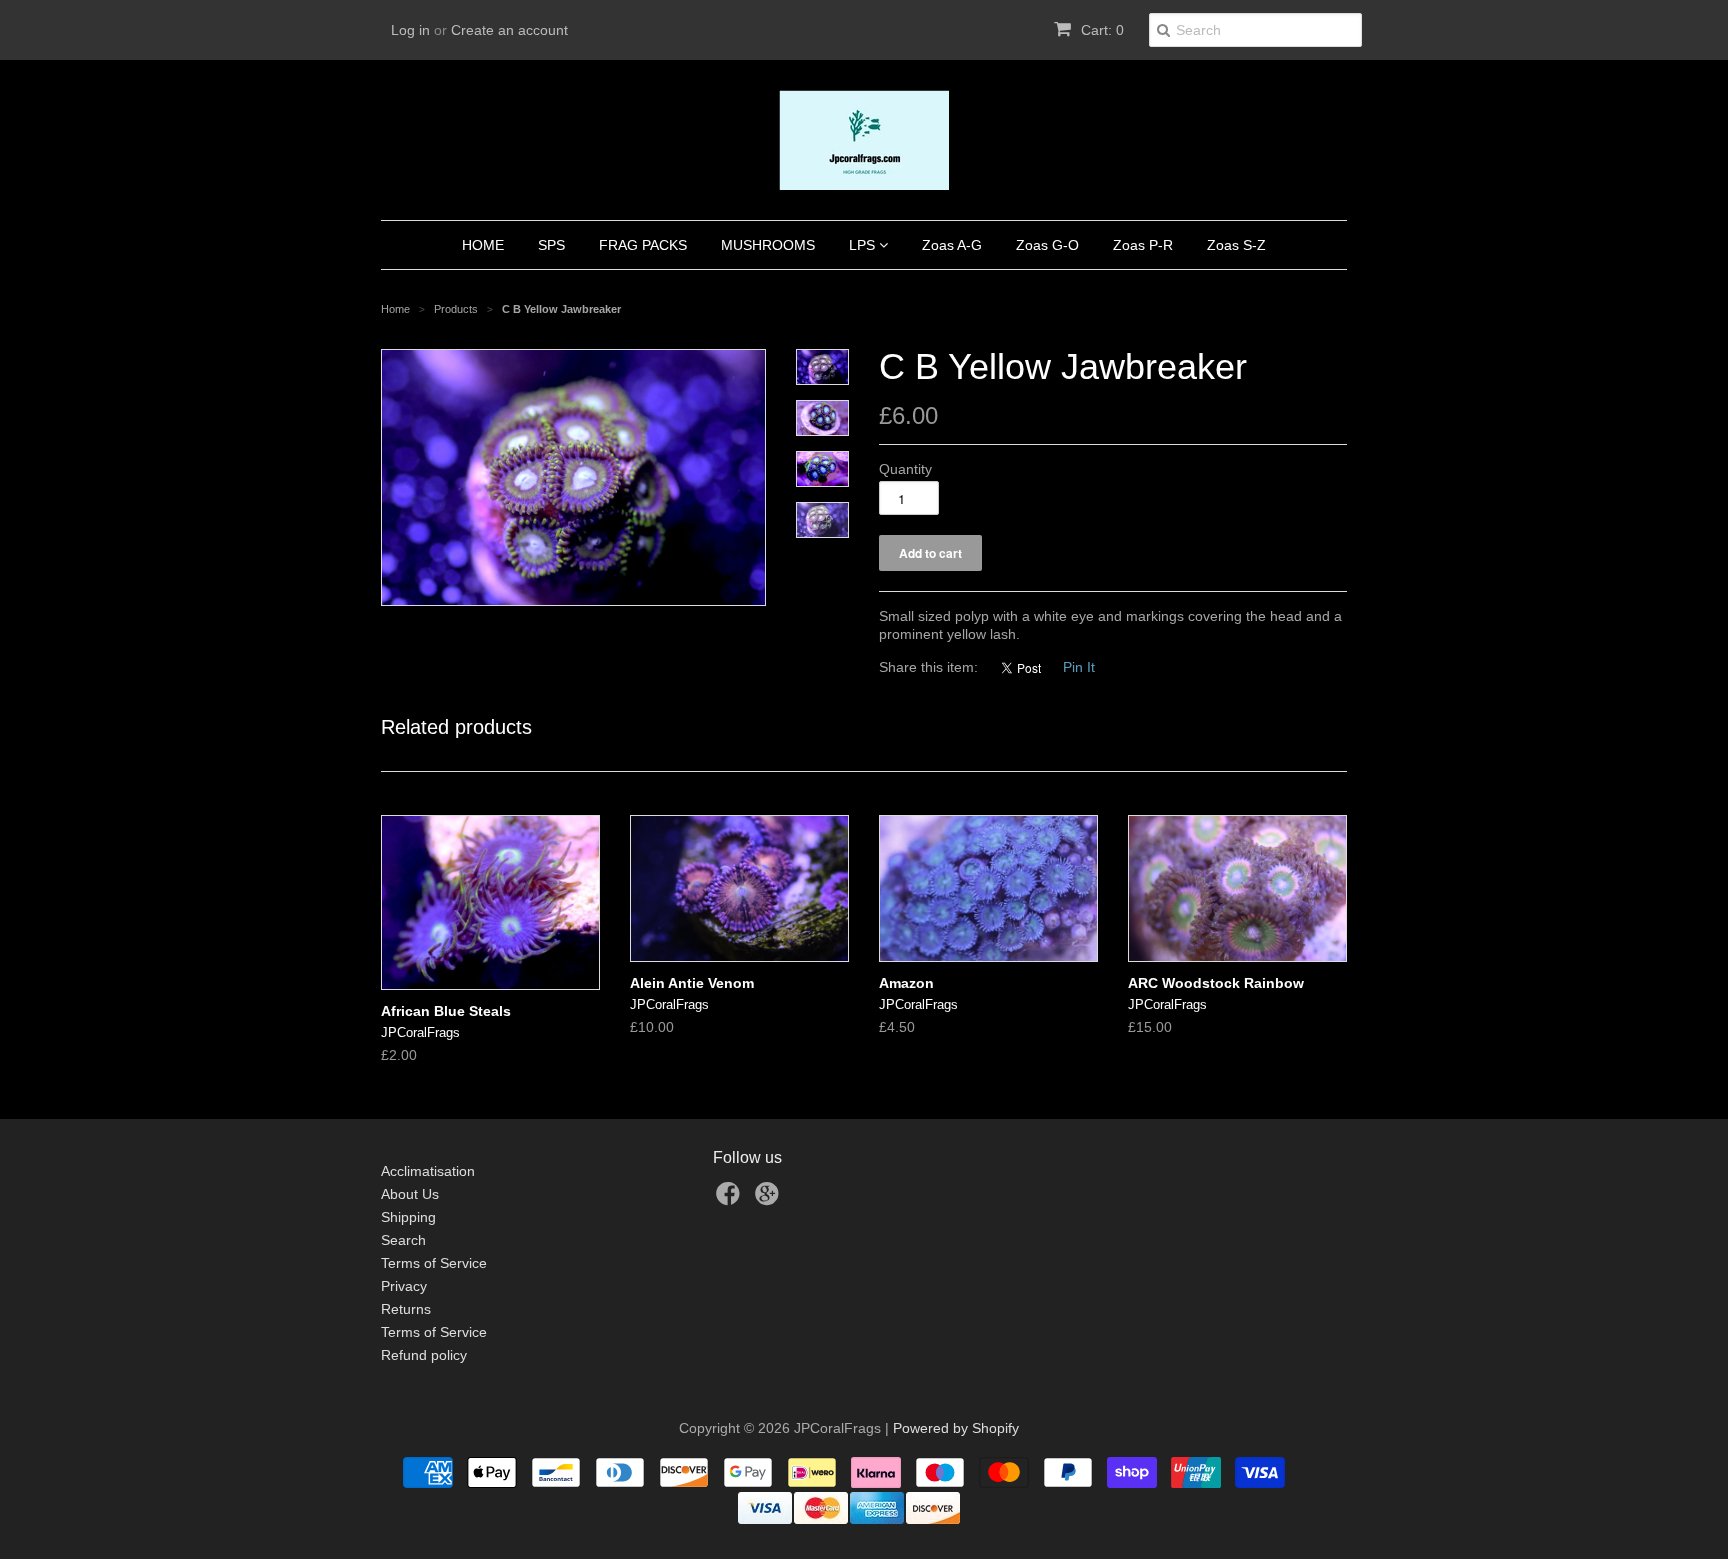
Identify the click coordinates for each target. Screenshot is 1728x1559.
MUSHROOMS (768, 245)
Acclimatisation (428, 1171)
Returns (406, 1309)
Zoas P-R (1143, 245)
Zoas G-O (1047, 245)
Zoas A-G (952, 245)
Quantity (905, 469)
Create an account (509, 30)
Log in (410, 30)
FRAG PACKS (643, 245)
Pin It (1079, 667)
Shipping (408, 1217)
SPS (551, 245)
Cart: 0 (1100, 30)
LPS (864, 245)
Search (403, 1240)
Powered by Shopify (956, 1428)
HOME (483, 245)
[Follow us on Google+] (770, 1199)
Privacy (404, 1286)
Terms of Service (434, 1263)
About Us (410, 1194)
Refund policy (424, 1355)
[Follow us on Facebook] (731, 1199)
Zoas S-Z (1236, 245)
